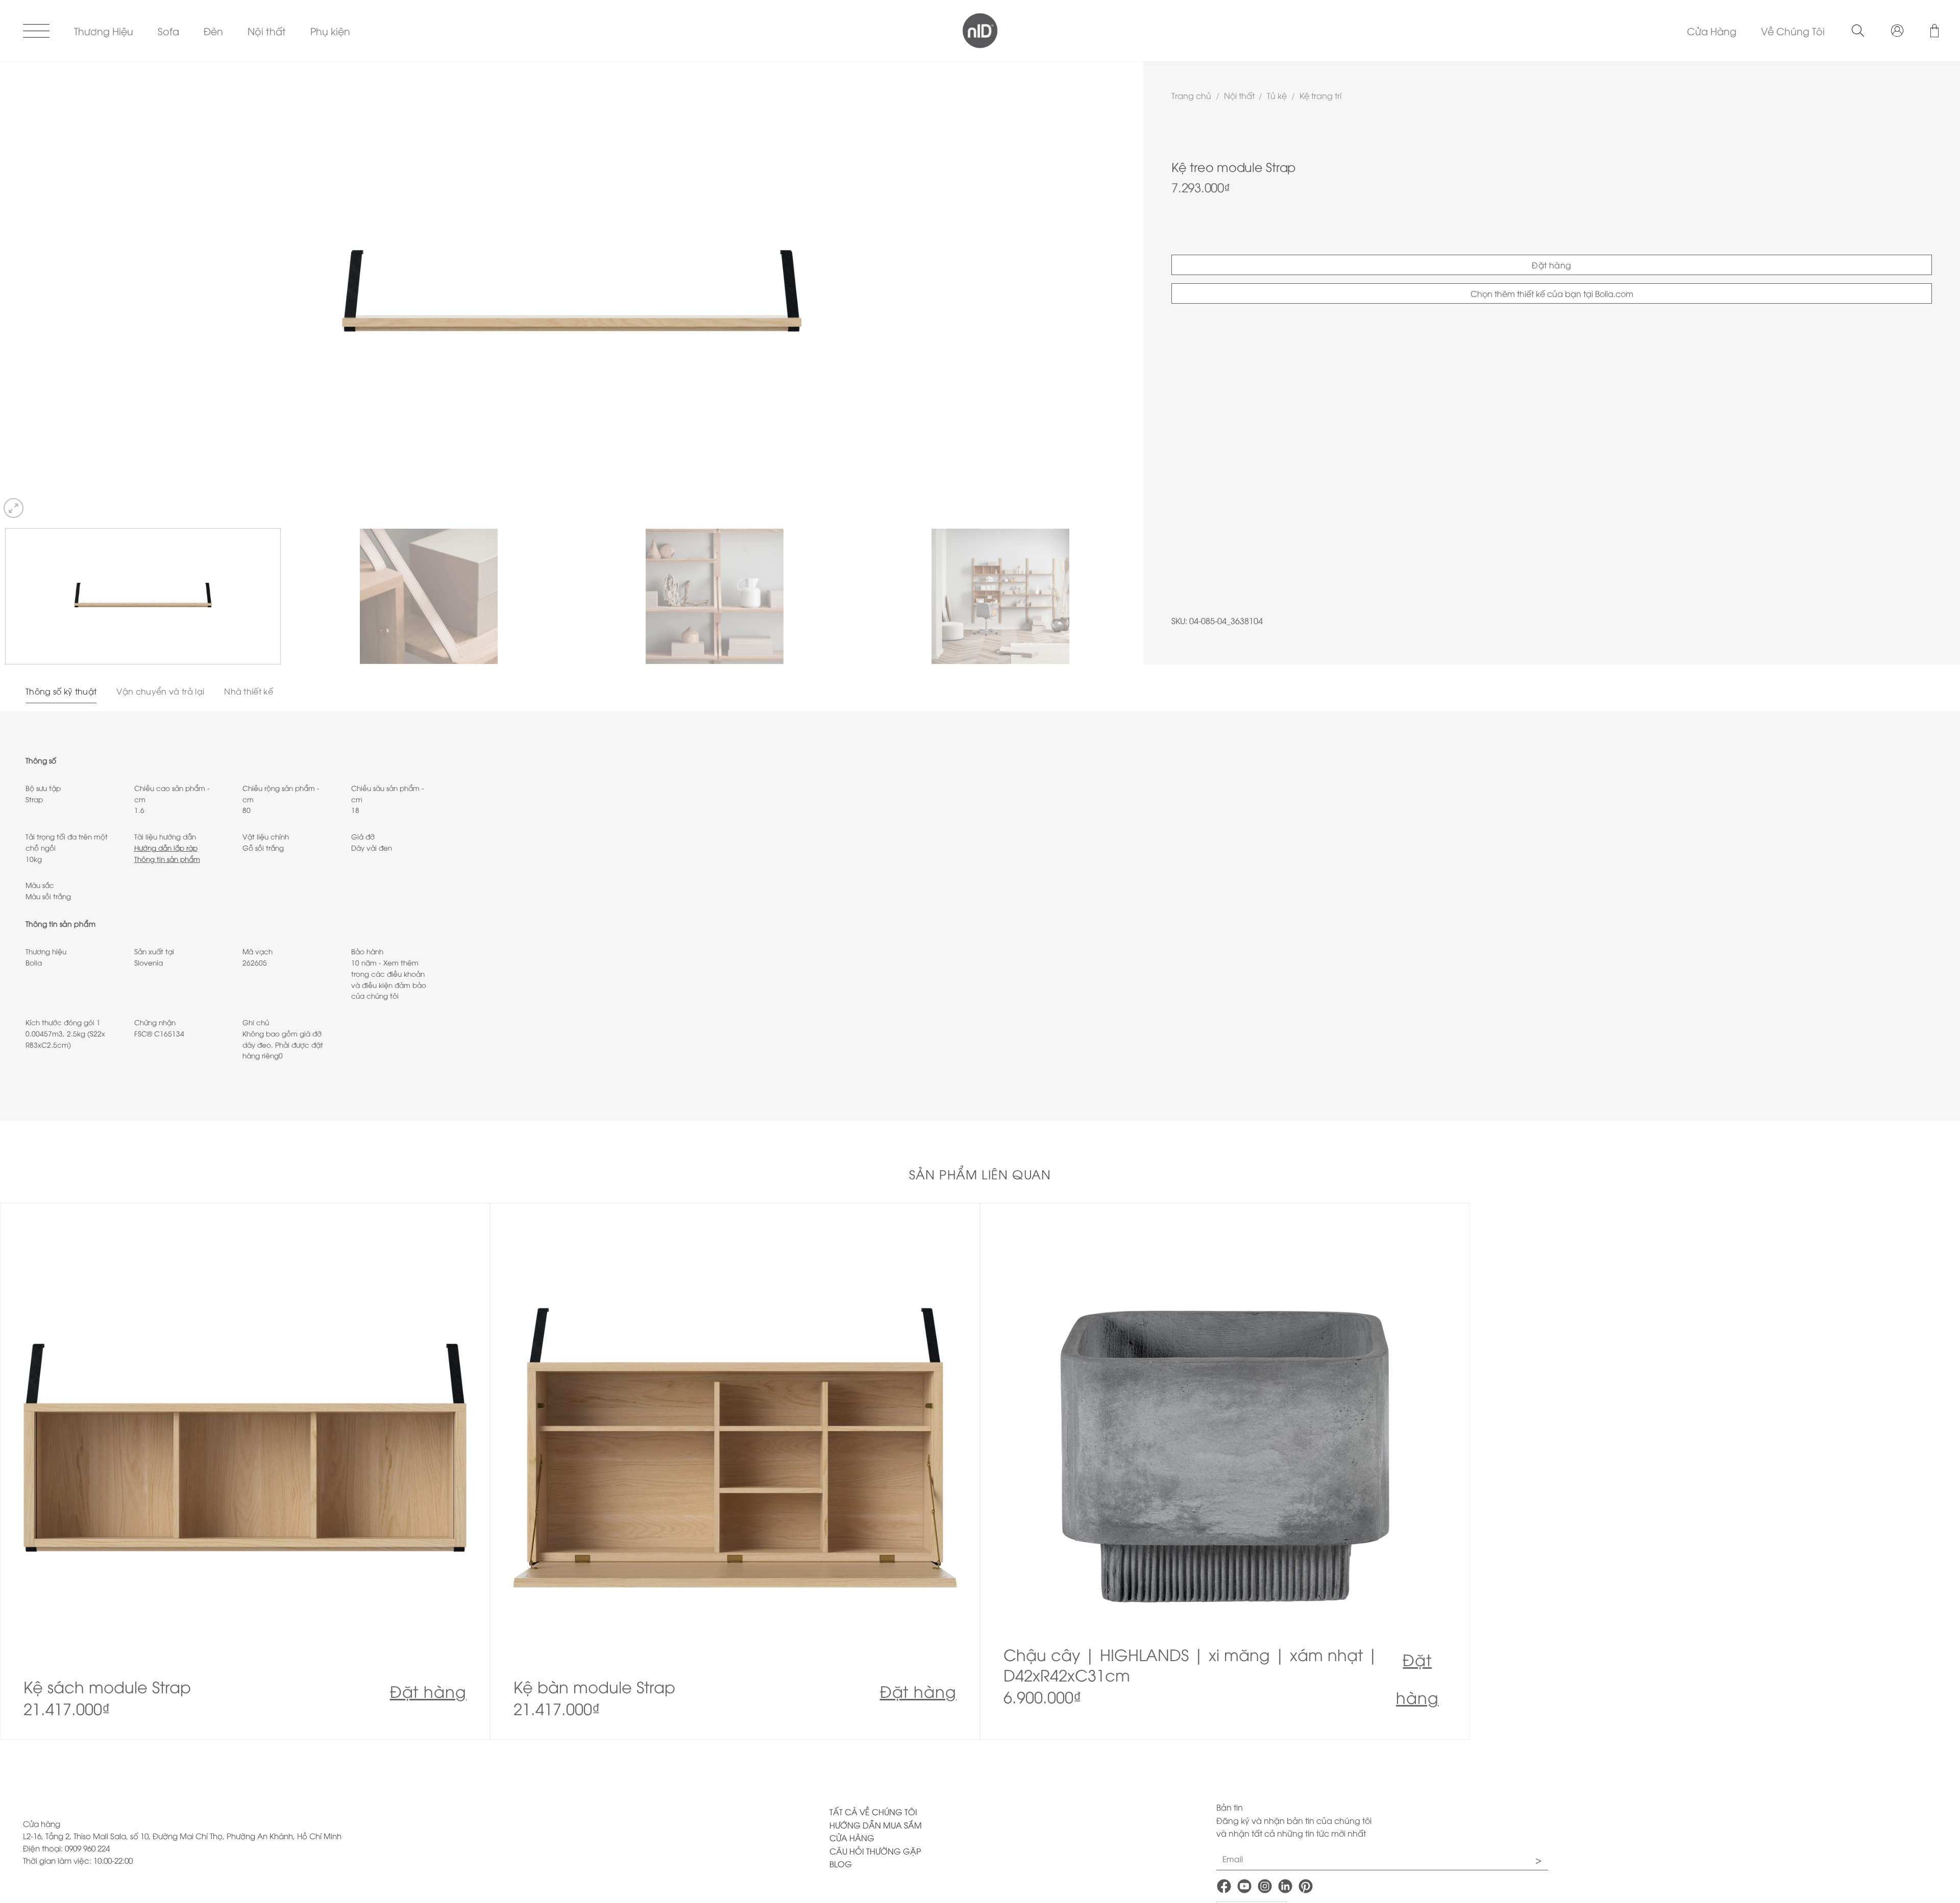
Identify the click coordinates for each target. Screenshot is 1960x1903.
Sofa (168, 31)
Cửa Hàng (1712, 31)
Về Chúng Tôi (1793, 31)
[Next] (1108, 291)
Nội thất (267, 31)
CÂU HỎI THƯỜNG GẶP (875, 1851)
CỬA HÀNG (852, 1838)
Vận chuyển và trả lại (160, 691)
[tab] (61, 691)
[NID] (980, 31)
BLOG (841, 1864)
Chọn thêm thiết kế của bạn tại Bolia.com (1552, 293)
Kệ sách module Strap (107, 1687)
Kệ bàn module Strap (594, 1687)
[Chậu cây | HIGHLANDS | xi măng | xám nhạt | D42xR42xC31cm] (1225, 1471)
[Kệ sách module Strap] (245, 1471)
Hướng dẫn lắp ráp (166, 847)
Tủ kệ (1277, 95)
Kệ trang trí (1320, 95)
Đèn (213, 31)
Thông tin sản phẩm (167, 859)
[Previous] (36, 291)
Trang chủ (1191, 95)
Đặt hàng (1552, 265)
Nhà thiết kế (249, 691)
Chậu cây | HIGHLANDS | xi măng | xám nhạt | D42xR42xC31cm (1191, 1665)
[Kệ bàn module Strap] (735, 1471)
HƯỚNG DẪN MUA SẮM (876, 1825)
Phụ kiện (330, 31)
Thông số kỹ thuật (61, 691)
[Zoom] (14, 508)
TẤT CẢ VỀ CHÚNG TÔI (873, 1812)
